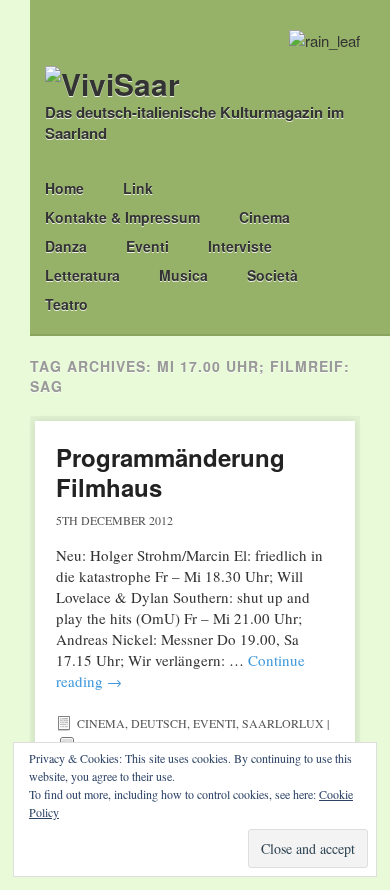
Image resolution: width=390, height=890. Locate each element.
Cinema (264, 217)
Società (272, 275)
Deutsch (159, 723)
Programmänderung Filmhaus (170, 472)
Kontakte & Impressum (122, 217)
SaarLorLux (283, 723)
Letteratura (82, 275)
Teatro (66, 304)
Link (138, 188)
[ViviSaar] (112, 83)
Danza (66, 246)
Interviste (240, 246)
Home (64, 188)
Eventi (147, 246)
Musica (183, 275)
